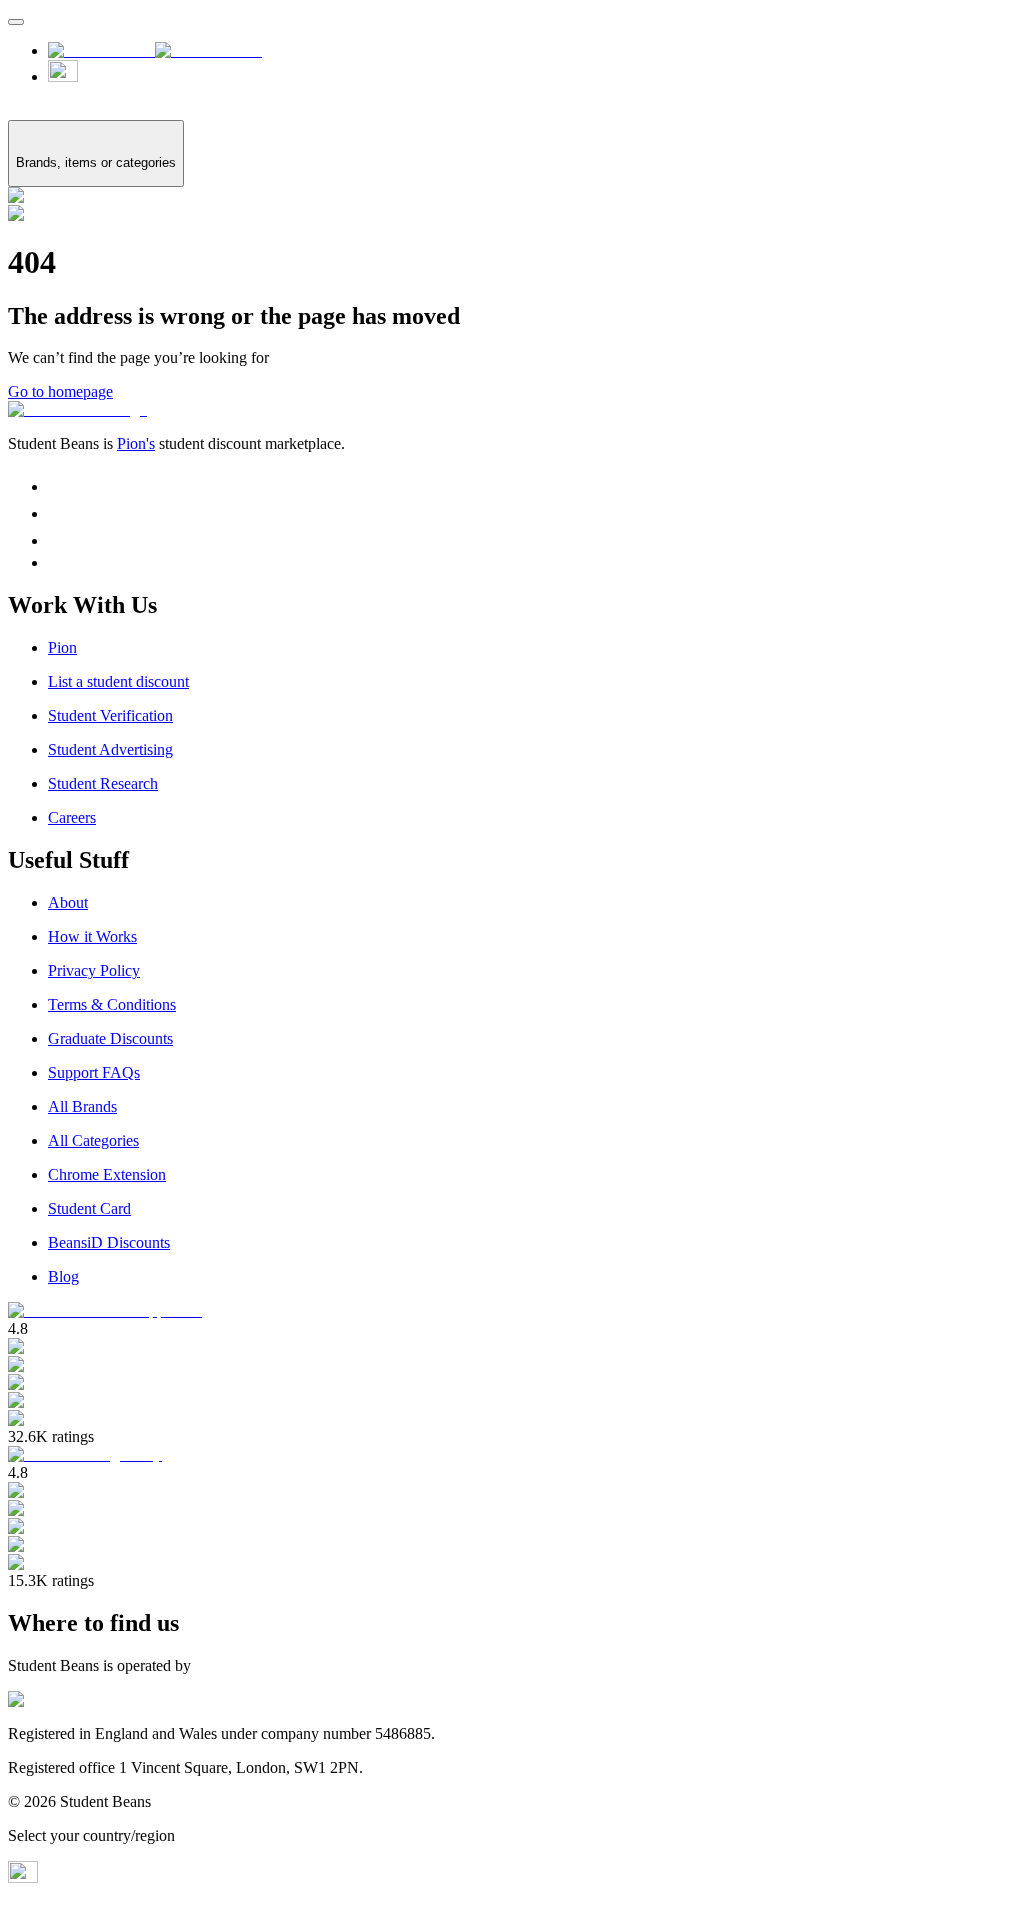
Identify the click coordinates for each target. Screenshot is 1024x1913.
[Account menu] (16, 22)
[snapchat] (59, 540)
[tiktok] (59, 513)
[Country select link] (532, 81)
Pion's (136, 443)
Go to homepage (60, 391)
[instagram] (59, 486)
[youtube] (57, 562)
